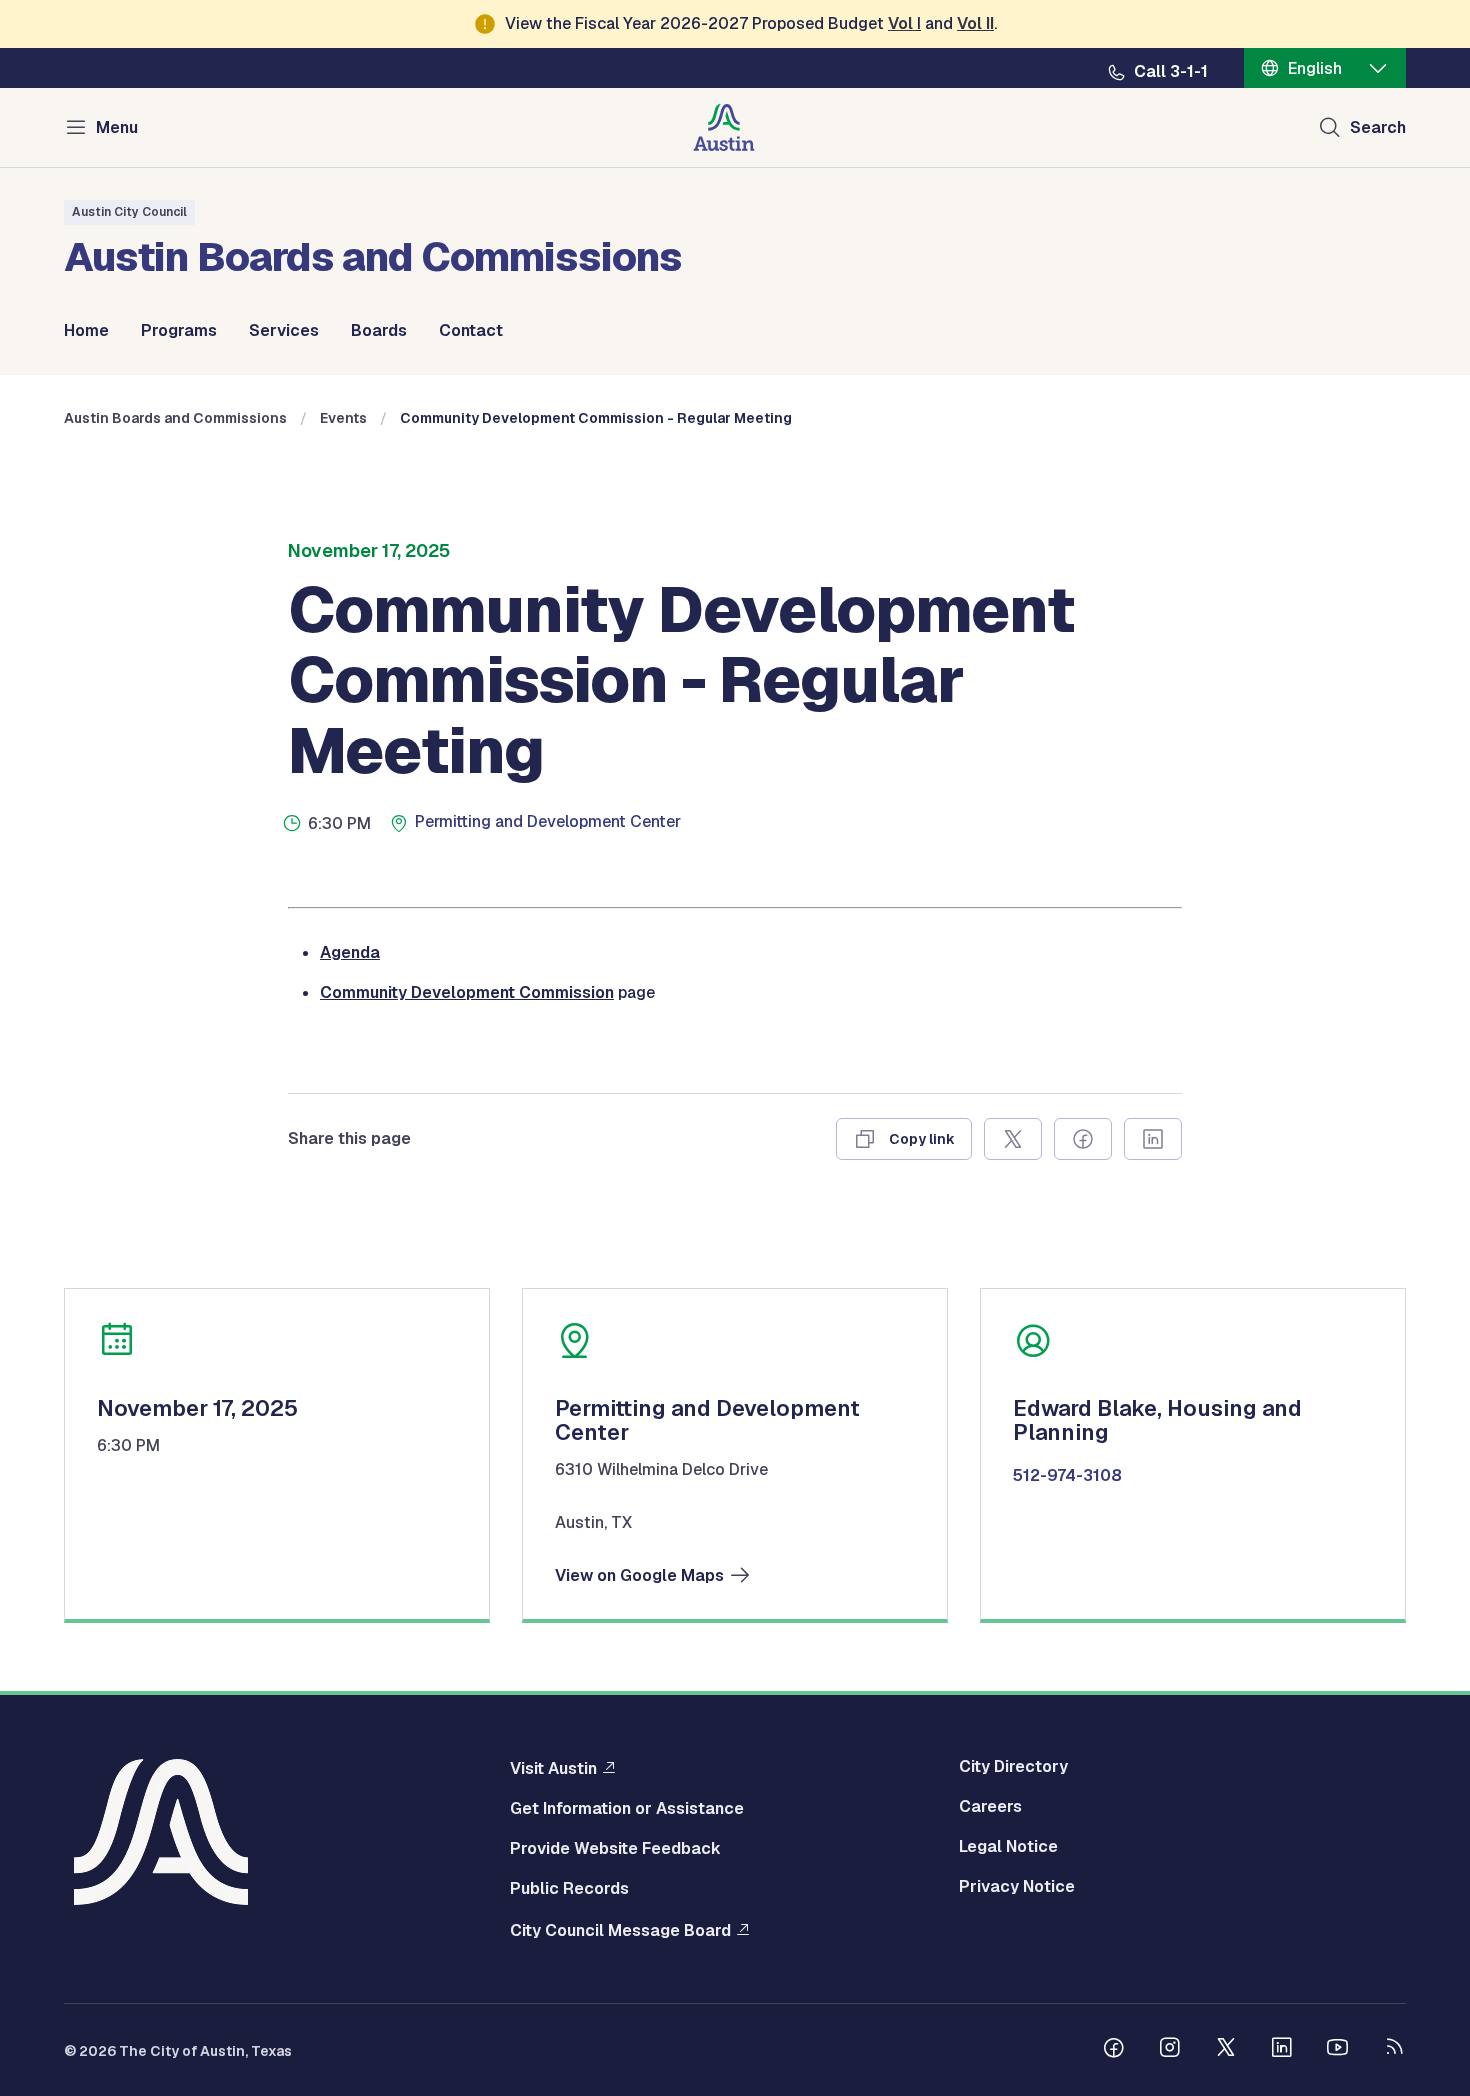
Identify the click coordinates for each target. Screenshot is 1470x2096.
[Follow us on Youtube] (1338, 2050)
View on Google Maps (639, 1576)
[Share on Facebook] (1083, 1139)
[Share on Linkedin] (1153, 1139)
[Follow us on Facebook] (1114, 2050)
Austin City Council (129, 212)
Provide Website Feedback (615, 1849)
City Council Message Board (620, 1930)
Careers (990, 1807)
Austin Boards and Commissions (175, 418)
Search (1378, 127)
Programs (179, 331)
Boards (379, 331)
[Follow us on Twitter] (1226, 2050)
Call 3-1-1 (1171, 72)
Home (86, 331)
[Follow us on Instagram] (1170, 2050)
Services (284, 331)
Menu (117, 127)
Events (343, 418)
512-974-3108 (1067, 1476)
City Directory (1013, 1767)
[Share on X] (1013, 1139)
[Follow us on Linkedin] (1282, 2050)
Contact (471, 331)
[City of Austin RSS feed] (1394, 2050)
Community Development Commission (467, 992)
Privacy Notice (1017, 1887)
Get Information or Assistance (627, 1809)
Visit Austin (553, 1768)
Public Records (569, 1889)
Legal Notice (1008, 1847)
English (1315, 68)
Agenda (350, 952)
